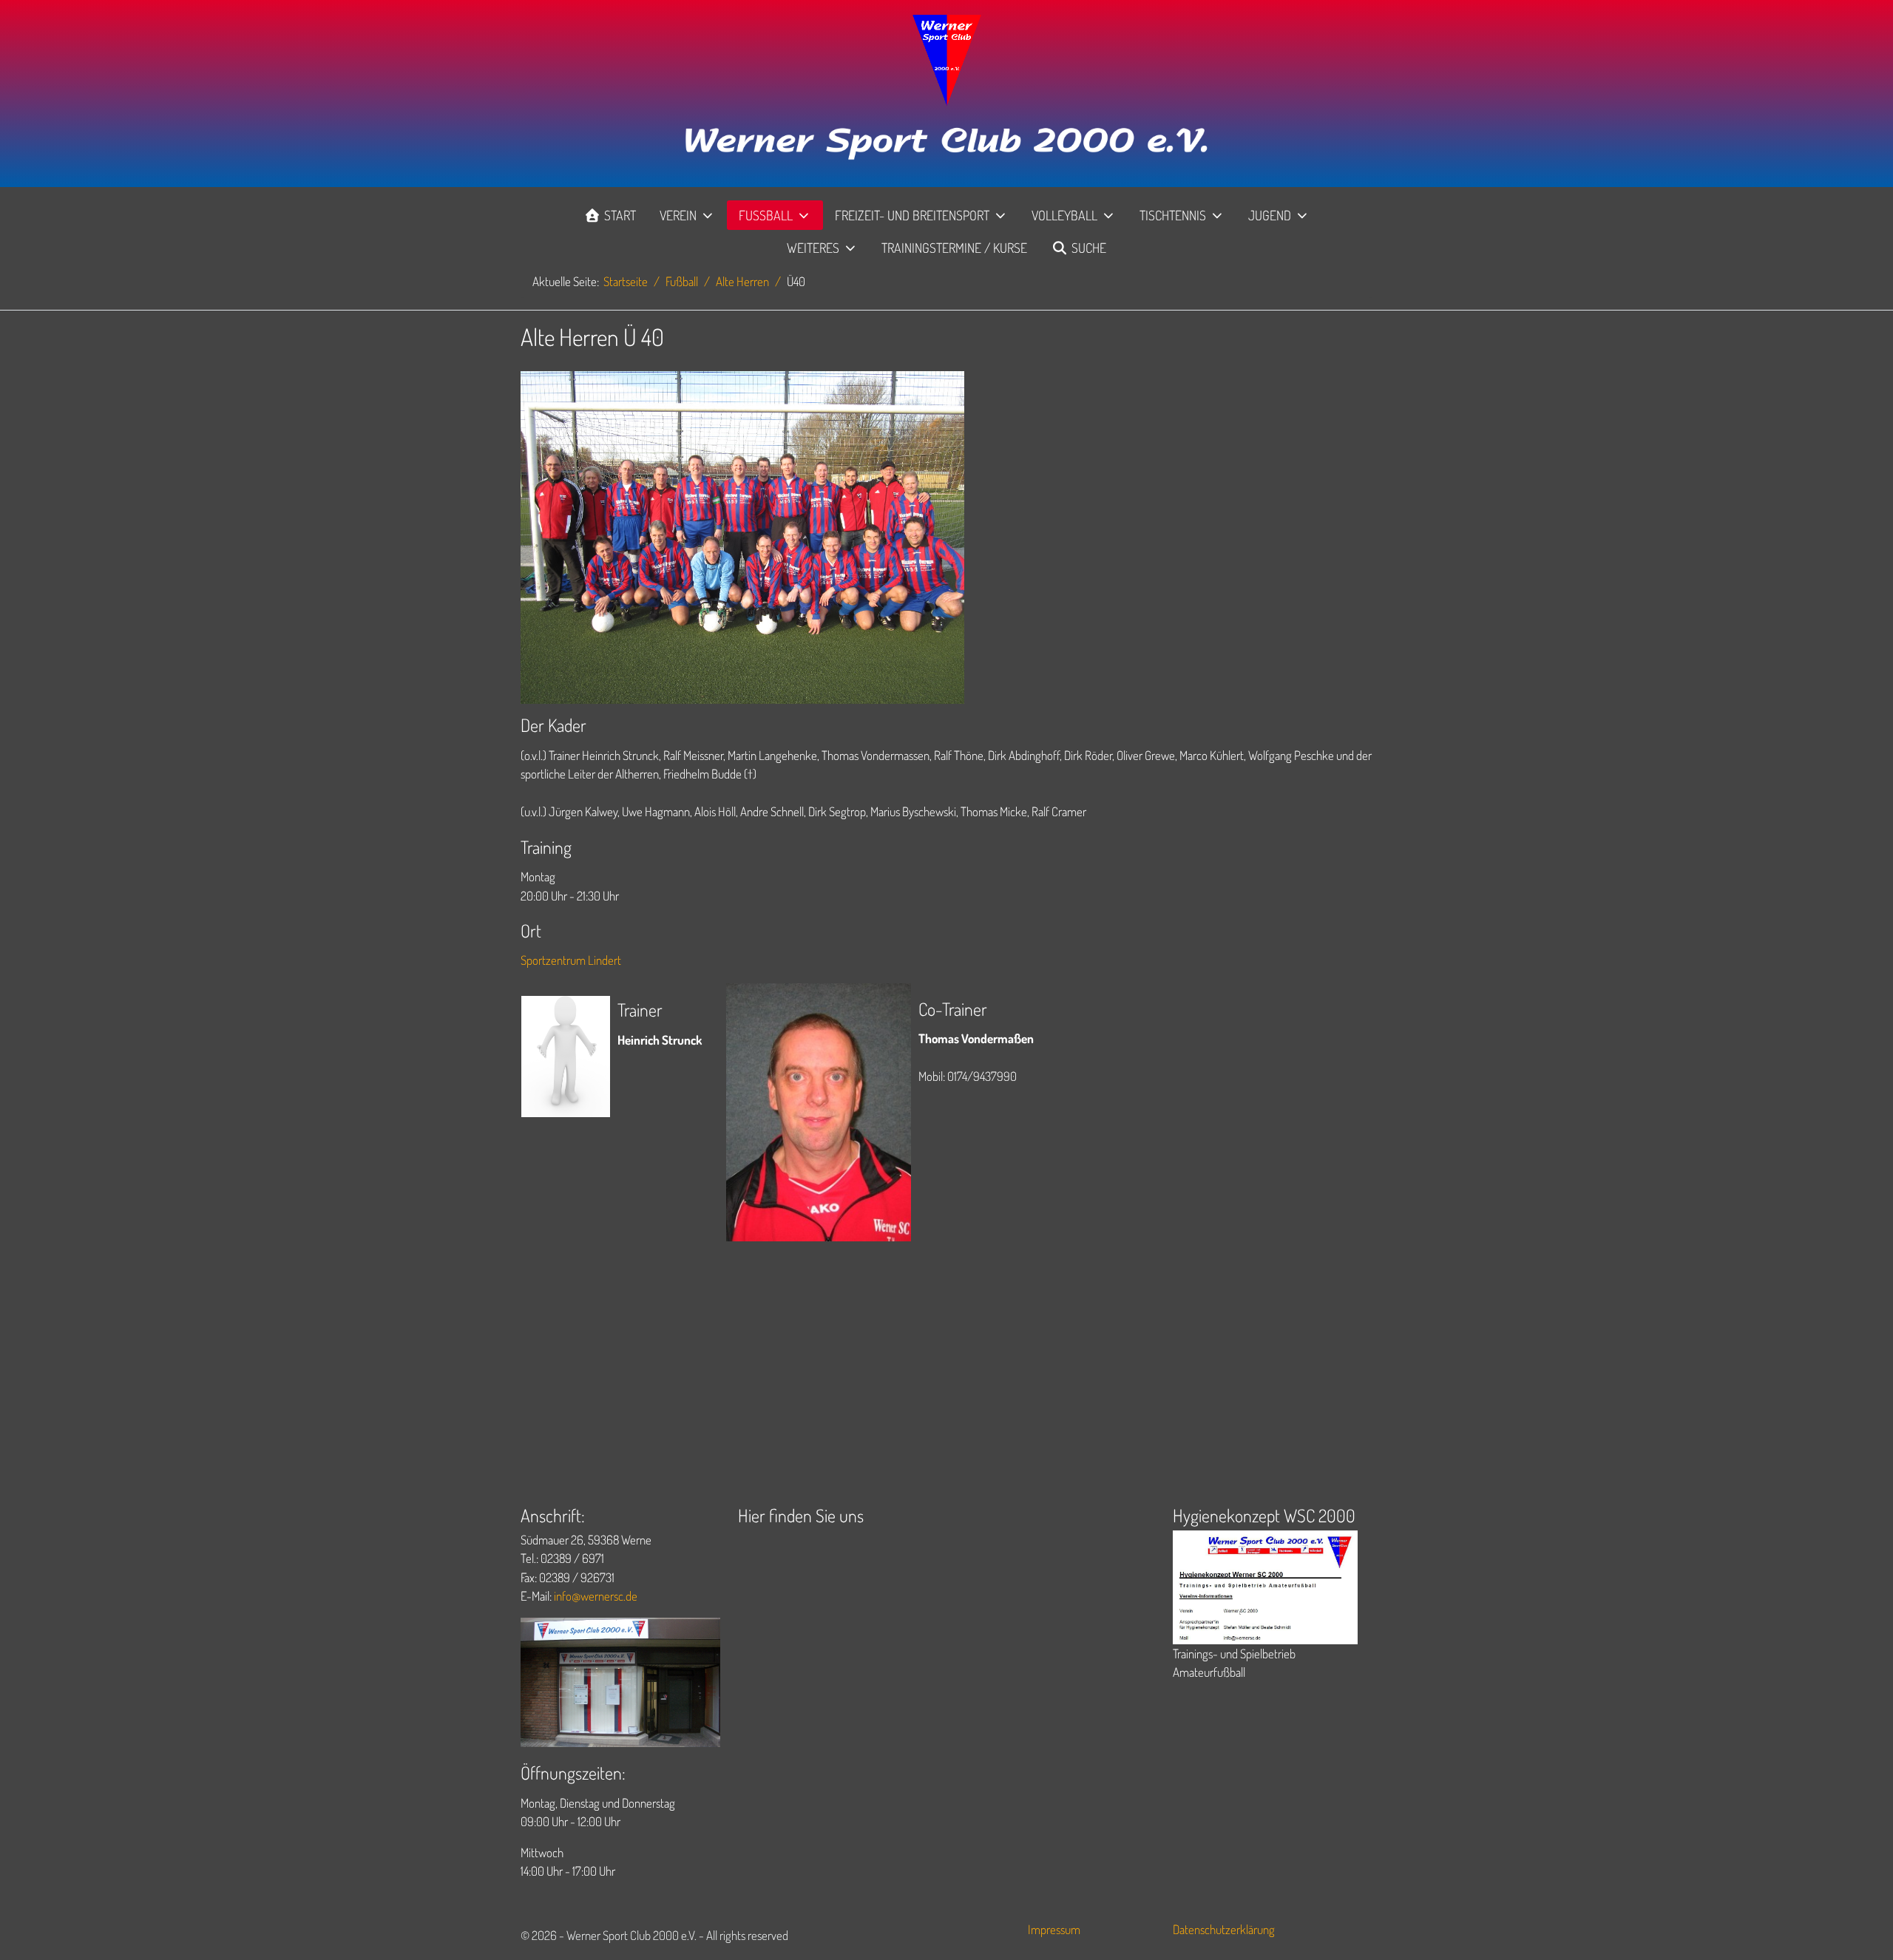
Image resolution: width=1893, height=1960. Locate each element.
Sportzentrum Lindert (571, 960)
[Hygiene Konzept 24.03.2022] (1265, 1586)
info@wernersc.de (596, 1596)
